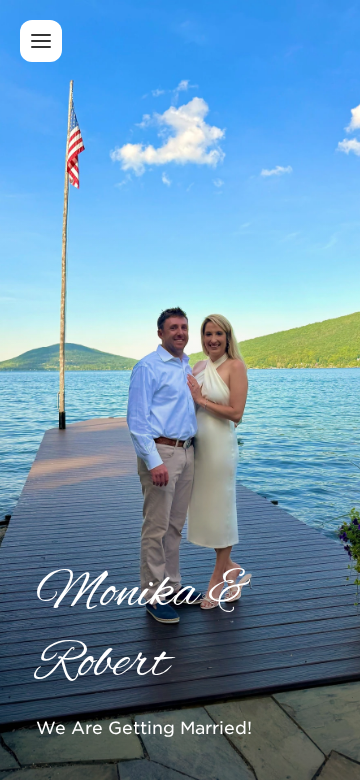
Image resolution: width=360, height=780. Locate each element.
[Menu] (41, 41)
